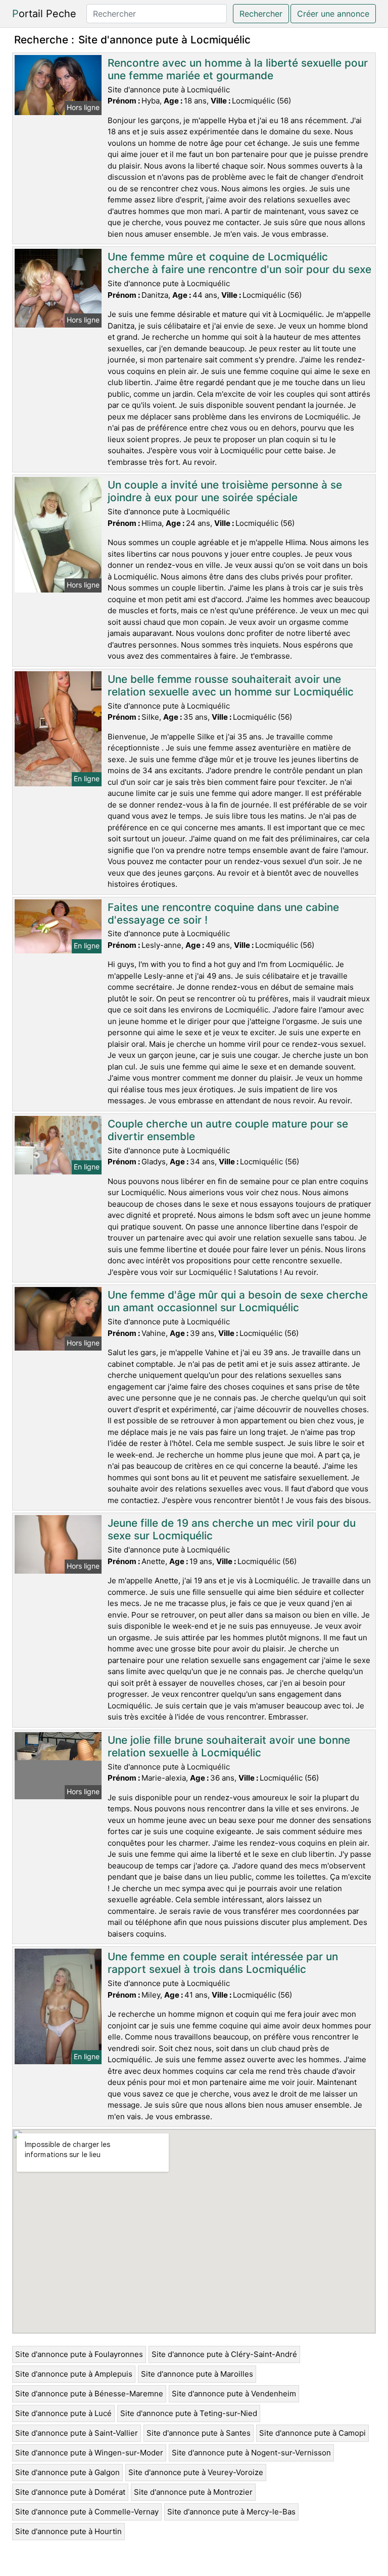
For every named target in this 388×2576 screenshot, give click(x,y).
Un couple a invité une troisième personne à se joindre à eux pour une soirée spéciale (225, 491)
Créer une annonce (333, 14)
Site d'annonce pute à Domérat (70, 2492)
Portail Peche (44, 14)
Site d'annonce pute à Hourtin (68, 2531)
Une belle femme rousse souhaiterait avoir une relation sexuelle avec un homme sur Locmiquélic (231, 685)
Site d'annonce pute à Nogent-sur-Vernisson (251, 2453)
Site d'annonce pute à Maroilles (197, 2374)
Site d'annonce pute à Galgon (67, 2472)
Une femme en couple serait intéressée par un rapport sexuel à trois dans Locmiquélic (223, 1963)
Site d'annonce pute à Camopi (312, 2433)
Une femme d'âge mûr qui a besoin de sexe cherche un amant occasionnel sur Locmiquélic (238, 1301)
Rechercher (261, 14)
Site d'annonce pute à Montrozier (193, 2492)
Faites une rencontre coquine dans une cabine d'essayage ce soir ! (223, 914)
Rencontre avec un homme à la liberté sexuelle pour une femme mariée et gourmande (238, 69)
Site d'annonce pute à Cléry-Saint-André (224, 2354)
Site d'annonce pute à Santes (199, 2433)
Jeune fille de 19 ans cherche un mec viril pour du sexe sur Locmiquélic (232, 1529)
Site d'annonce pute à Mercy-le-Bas (231, 2512)
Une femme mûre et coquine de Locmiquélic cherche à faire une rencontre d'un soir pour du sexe (239, 263)
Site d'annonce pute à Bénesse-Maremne (89, 2394)
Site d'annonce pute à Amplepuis (74, 2374)
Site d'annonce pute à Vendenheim (234, 2394)
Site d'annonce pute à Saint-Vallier (77, 2433)
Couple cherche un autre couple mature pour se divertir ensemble (228, 1130)
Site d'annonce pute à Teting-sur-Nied (189, 2413)
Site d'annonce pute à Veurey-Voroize (196, 2472)
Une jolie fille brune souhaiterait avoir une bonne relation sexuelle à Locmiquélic (229, 1746)
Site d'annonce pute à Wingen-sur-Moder (89, 2453)
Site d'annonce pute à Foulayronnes (79, 2354)
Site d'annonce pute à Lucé (63, 2413)
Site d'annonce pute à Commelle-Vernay (87, 2512)
